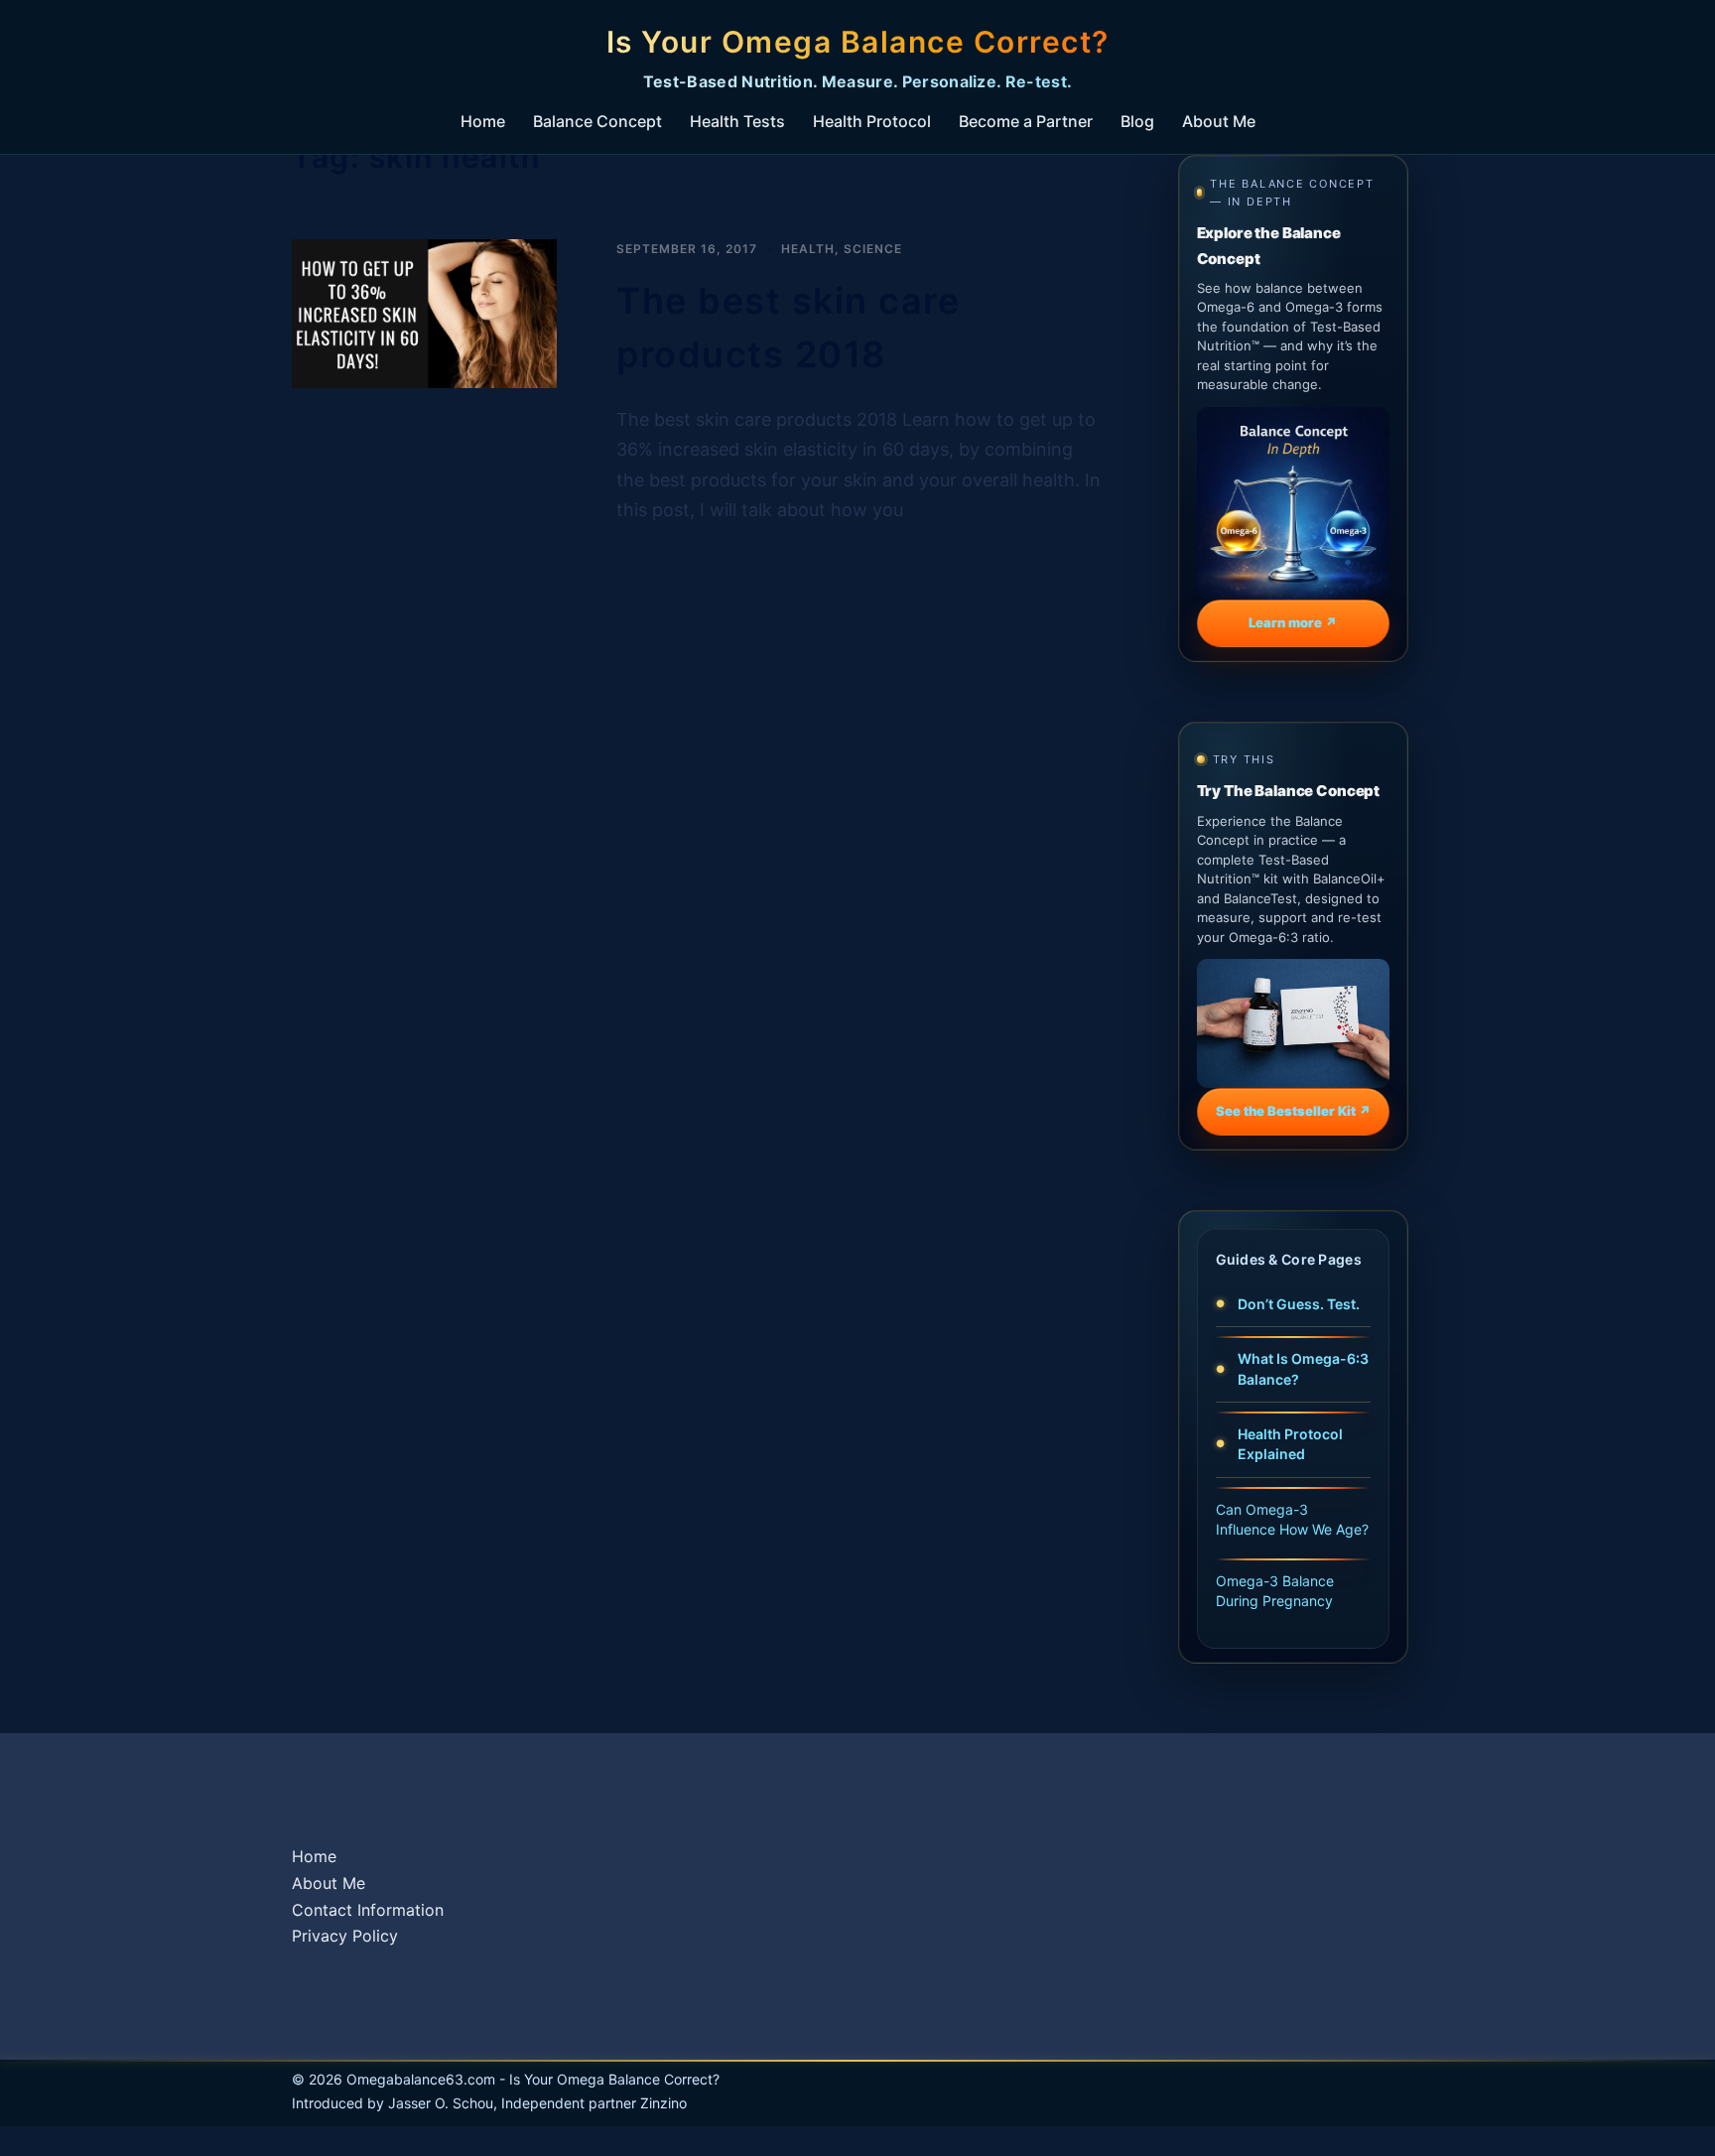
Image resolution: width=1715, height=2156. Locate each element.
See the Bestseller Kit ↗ (1293, 1111)
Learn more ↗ (1293, 622)
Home (483, 121)
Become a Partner (1026, 121)
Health (808, 249)
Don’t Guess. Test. (1299, 1304)
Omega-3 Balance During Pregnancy (1275, 1591)
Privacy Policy (345, 1936)
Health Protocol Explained (1290, 1444)
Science (873, 249)
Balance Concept (597, 121)
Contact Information (368, 1910)
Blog (1137, 121)
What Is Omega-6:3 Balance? (1303, 1368)
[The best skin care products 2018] (424, 382)
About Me (1219, 121)
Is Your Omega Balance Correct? (858, 42)
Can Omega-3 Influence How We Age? (1292, 1519)
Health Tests (737, 121)
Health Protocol (872, 121)
